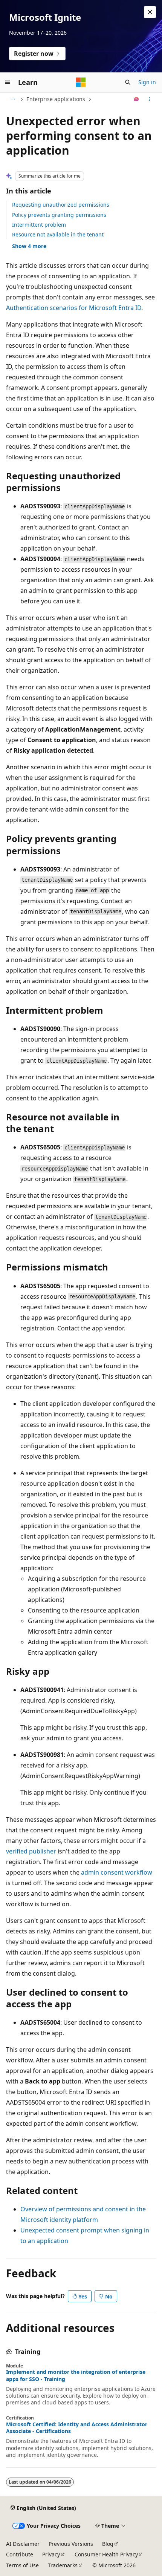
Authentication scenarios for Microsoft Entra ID (74, 308)
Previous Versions (71, 2544)
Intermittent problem (39, 225)
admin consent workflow (117, 1872)
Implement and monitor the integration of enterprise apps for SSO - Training (76, 2375)
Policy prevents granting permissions (59, 215)
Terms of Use (22, 2565)
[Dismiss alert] (150, 12)
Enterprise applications (56, 99)
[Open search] (128, 82)
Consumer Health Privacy (106, 2554)
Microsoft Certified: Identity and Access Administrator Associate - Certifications (77, 2428)
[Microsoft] (81, 82)
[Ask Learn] (137, 99)
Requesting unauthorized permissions (61, 205)
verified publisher (31, 1851)
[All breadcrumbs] (13, 99)
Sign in (147, 82)
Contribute (20, 2554)
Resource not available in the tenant (58, 234)
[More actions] (149, 99)
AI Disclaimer (23, 2544)
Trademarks (63, 2565)
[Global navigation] (8, 82)
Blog (108, 2544)
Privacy (51, 2554)
